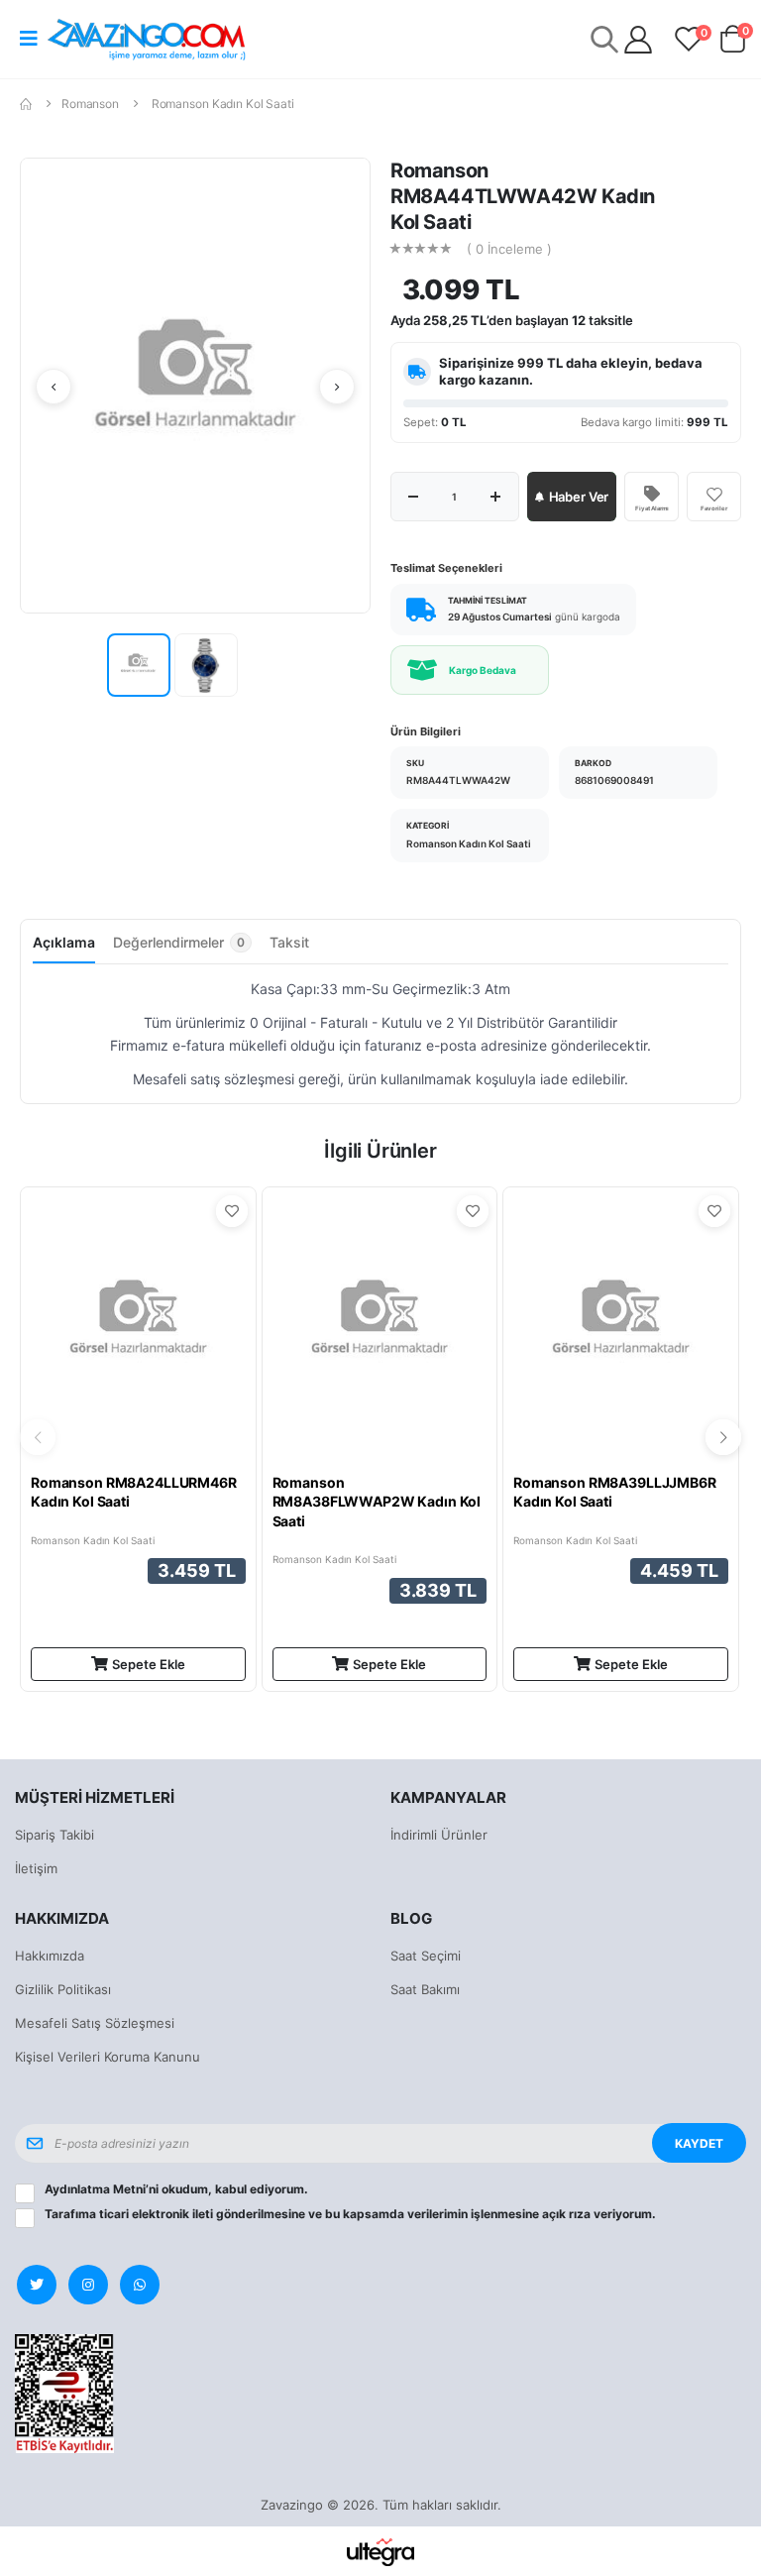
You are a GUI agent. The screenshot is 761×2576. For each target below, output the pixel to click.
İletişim (36, 1868)
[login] (638, 40)
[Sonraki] (337, 387)
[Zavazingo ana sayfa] (147, 39)
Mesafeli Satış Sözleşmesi (95, 2023)
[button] (732, 43)
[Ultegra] (381, 2551)
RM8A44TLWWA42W (458, 780)
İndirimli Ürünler (439, 1835)
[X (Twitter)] (37, 2285)
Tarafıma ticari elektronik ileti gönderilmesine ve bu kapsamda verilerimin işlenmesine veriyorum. (350, 2214)
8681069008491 (614, 780)
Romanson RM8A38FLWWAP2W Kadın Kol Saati (377, 1502)
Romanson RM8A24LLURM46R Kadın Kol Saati (134, 1492)
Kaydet (699, 2143)
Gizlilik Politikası (63, 1989)
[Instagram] (88, 2285)
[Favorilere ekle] (232, 1211)
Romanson (90, 104)
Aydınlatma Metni (95, 2189)
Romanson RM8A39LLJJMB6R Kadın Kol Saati (615, 1492)
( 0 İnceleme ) (509, 249)
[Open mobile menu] (29, 39)
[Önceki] (54, 387)
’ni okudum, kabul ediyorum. (176, 2189)
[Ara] (604, 39)
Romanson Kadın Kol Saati (223, 104)
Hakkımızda (50, 1956)
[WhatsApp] (140, 2285)
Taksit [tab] (289, 942)
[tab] (182, 948)
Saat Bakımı (425, 1989)
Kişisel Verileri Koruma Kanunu (108, 2057)
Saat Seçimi (426, 1956)
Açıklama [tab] (64, 942)
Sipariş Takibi (54, 1835)
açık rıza (566, 2214)
